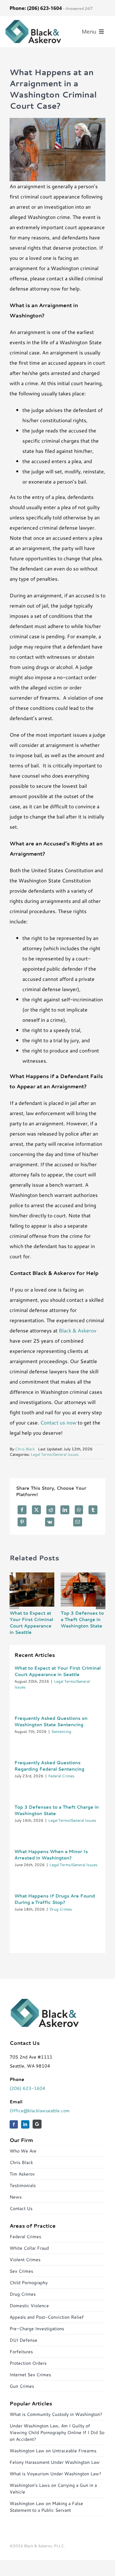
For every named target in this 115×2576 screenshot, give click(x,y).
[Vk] (50, 1522)
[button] (14, 1604)
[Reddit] (51, 1510)
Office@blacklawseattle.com (40, 2111)
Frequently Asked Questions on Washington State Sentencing (51, 1721)
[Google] (37, 2124)
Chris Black (25, 1449)
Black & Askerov (78, 1330)
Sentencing (61, 1731)
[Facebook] (22, 1510)
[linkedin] (25, 2124)
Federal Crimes (61, 1776)
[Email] (78, 1522)
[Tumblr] (93, 1510)
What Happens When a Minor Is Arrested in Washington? (51, 1855)
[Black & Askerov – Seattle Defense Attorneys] (33, 22)
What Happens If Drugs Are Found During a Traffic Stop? (55, 1899)
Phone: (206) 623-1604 (36, 8)
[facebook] (14, 2124)
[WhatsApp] (79, 1510)
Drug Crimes (61, 1909)
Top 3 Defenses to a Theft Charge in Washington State (82, 1619)
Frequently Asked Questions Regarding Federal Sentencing (49, 1766)
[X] (36, 1510)
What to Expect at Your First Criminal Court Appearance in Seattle (31, 1623)
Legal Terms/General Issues (55, 1454)
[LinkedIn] (65, 1510)
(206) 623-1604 (27, 2088)
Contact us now (58, 1422)
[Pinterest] (22, 1522)
